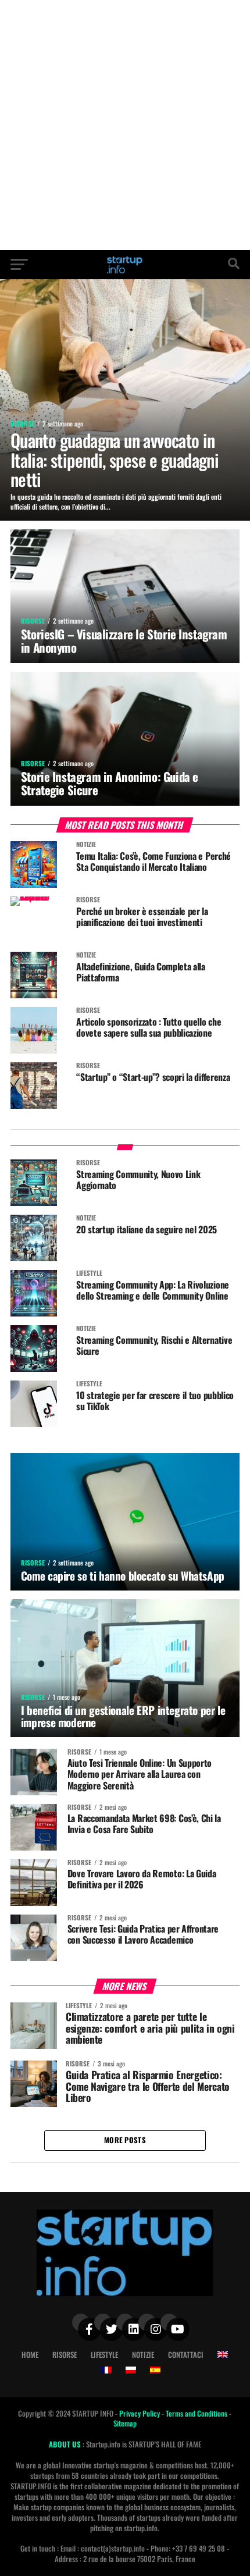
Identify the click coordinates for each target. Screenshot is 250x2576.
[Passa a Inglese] (223, 2354)
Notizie (143, 2355)
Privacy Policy (140, 2413)
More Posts (125, 2140)
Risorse (65, 2355)
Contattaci (186, 2355)
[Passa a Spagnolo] (155, 2370)
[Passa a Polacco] (131, 2370)
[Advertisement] (125, 125)
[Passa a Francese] (106, 2370)
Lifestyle (104, 2355)
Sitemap (125, 2423)
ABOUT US (66, 2444)
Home (30, 2355)
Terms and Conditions (197, 2413)
